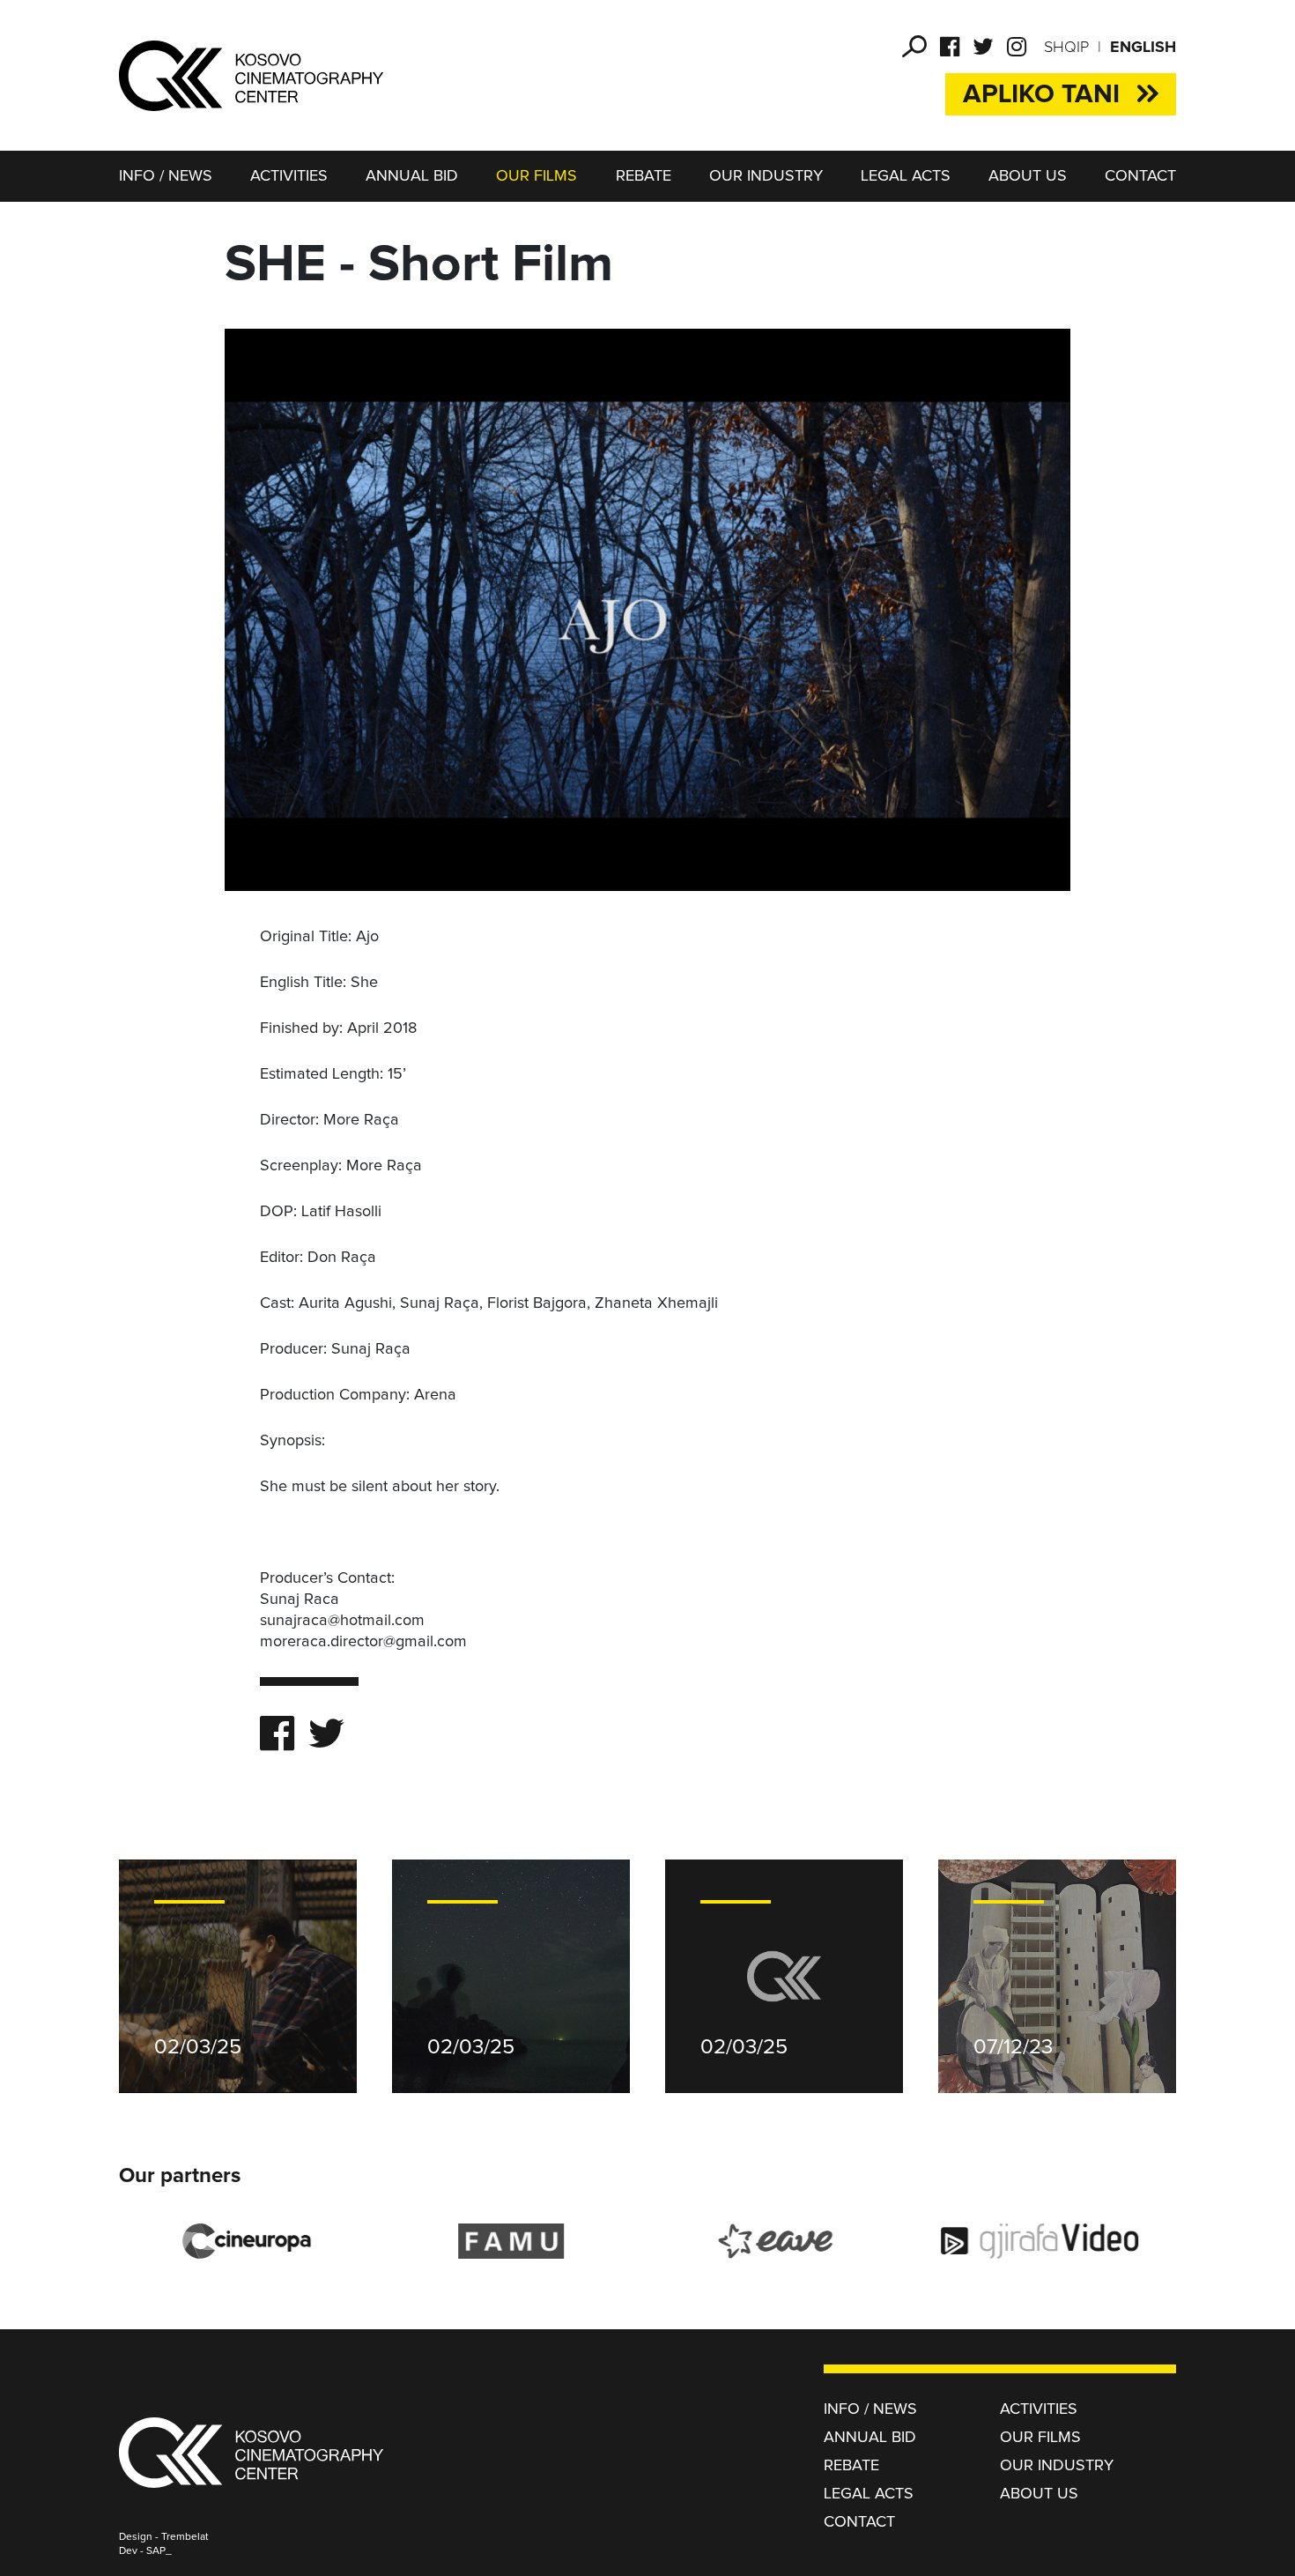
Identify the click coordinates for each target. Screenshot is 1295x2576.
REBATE (644, 176)
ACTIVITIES (289, 176)
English (1143, 48)
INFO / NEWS (166, 176)
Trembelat (185, 2537)
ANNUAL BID (412, 176)
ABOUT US (1028, 176)
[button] (914, 47)
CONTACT (1140, 176)
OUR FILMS (536, 176)
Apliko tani (1041, 94)
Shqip (1066, 48)
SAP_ (159, 2551)
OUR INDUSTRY (766, 176)
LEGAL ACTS (906, 176)
